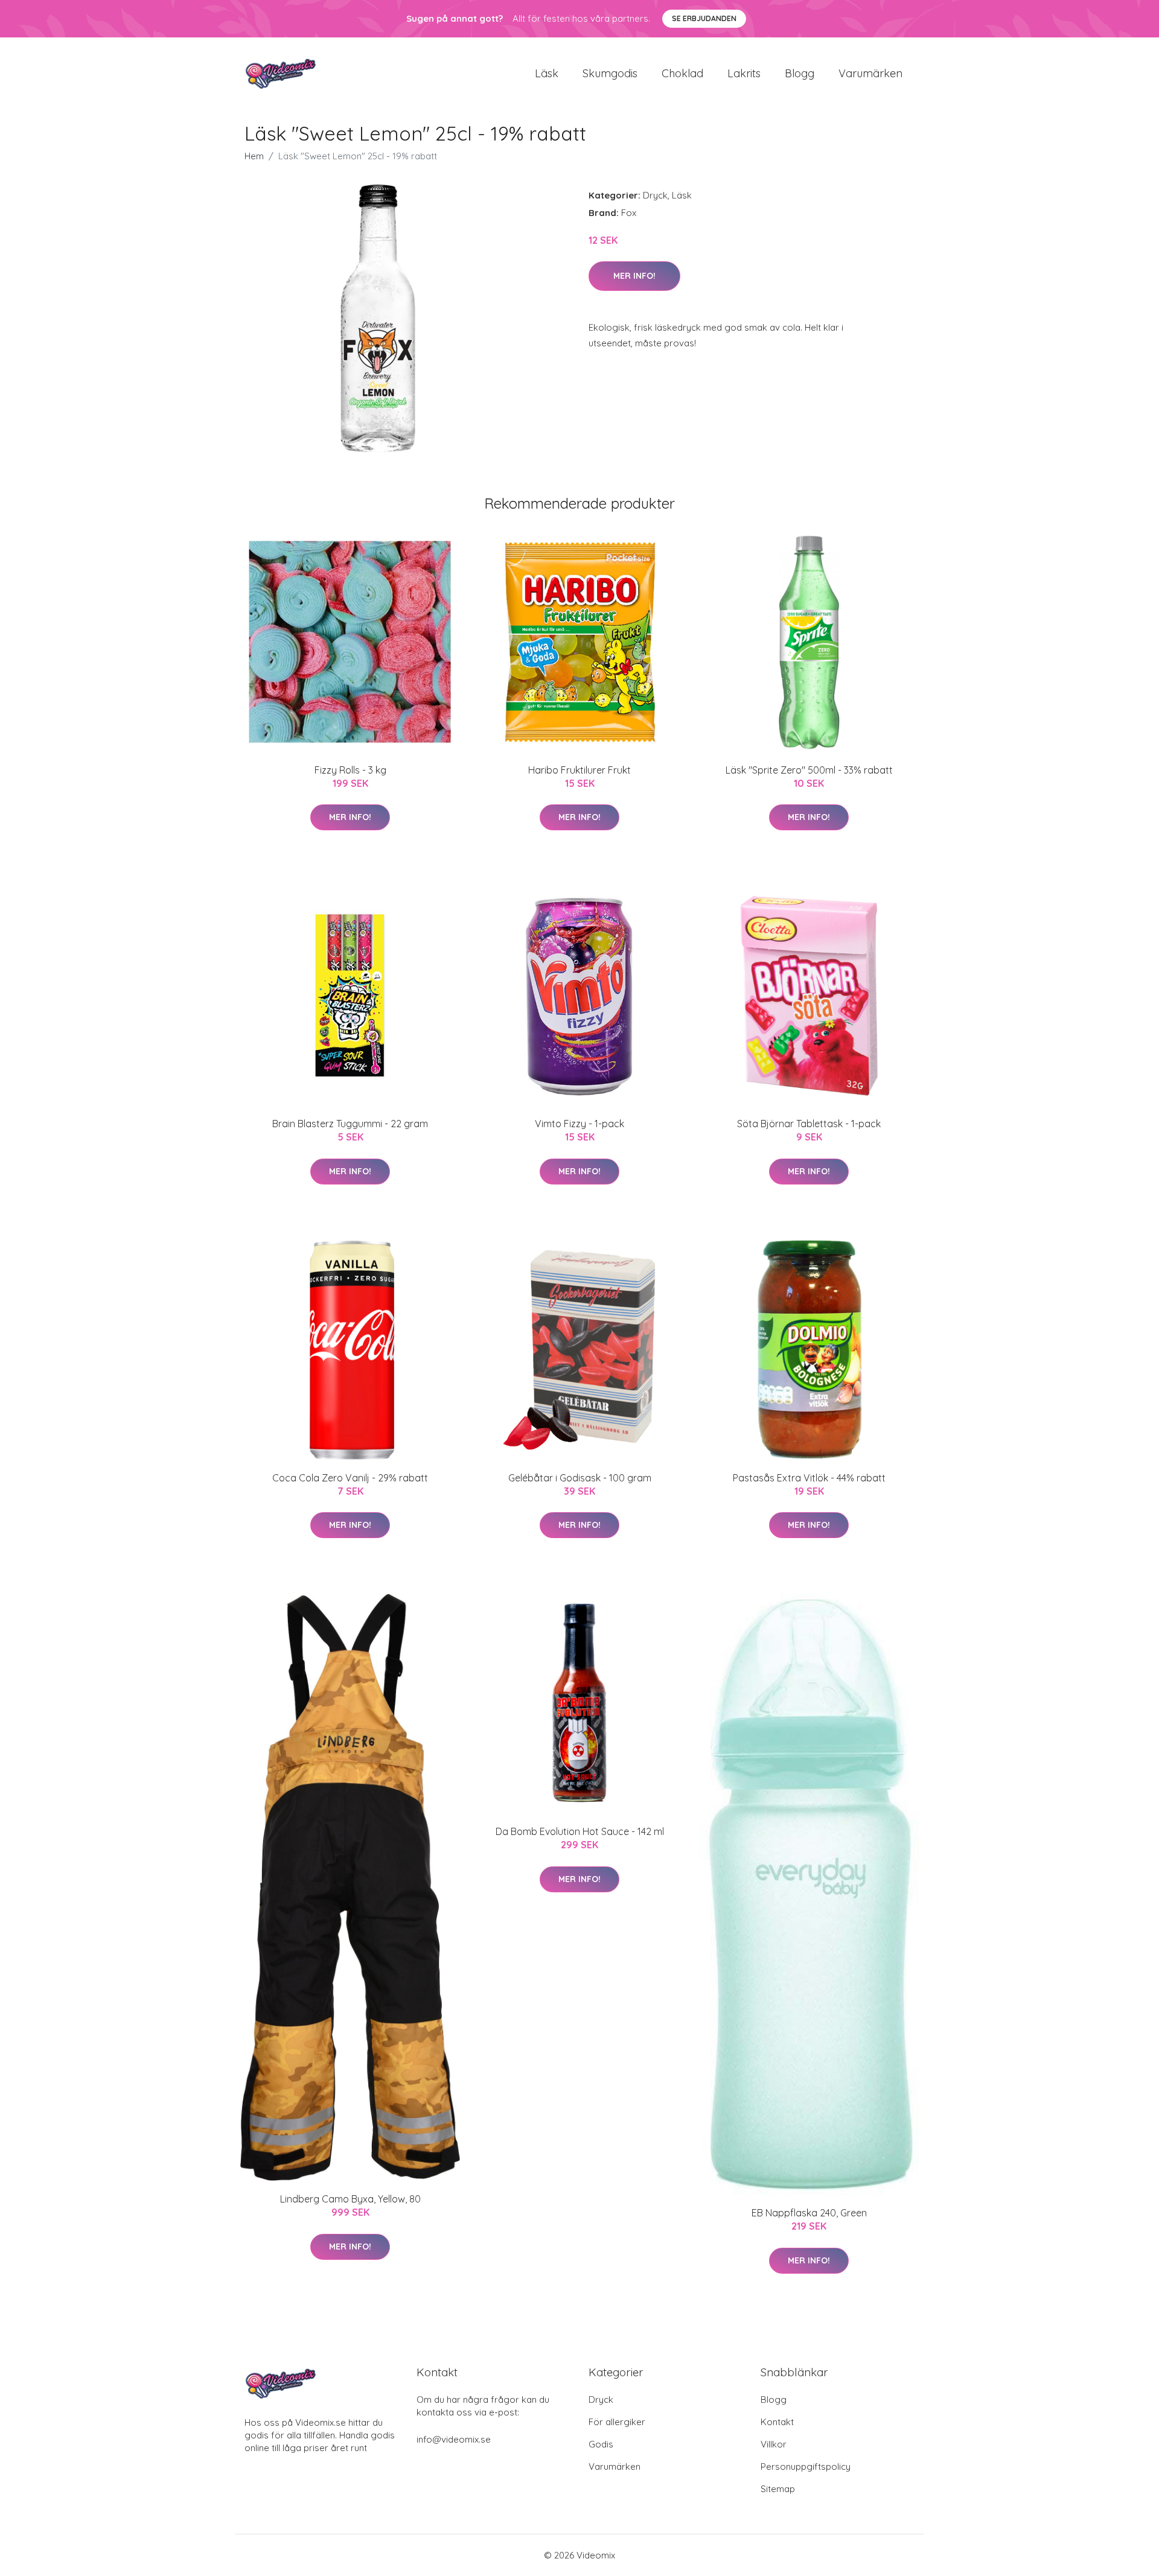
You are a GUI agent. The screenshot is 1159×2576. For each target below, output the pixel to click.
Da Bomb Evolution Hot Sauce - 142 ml (580, 1831)
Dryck (655, 195)
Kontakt (777, 2422)
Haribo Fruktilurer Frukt (579, 770)
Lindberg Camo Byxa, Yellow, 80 (350, 2199)
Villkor (774, 2444)
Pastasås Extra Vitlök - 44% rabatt (809, 1478)
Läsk (547, 73)
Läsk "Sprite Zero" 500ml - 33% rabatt (809, 770)
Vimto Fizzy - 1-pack (579, 1124)
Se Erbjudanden (704, 18)
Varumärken (870, 73)
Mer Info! (634, 276)
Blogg (800, 73)
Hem (254, 156)
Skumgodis (610, 73)
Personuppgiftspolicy (806, 2466)
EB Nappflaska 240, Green (809, 2213)
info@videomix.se (454, 2439)
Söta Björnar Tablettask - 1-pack (809, 1124)
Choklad (682, 73)
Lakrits (744, 73)
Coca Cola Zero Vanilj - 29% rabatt (350, 1478)
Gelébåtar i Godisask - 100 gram (580, 1478)
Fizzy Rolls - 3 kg (350, 770)
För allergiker (617, 2422)
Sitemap (778, 2489)
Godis (601, 2444)
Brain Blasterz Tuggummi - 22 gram (350, 1124)
